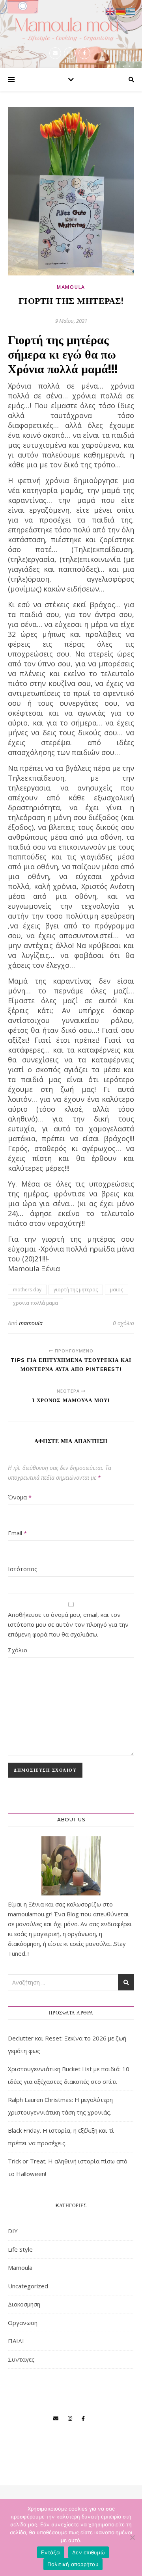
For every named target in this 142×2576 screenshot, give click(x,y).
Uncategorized (28, 2286)
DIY (13, 2231)
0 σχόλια (123, 1323)
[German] (121, 11)
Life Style (20, 2249)
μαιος (117, 1290)
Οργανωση (23, 2323)
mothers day (27, 1290)
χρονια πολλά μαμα (35, 1303)
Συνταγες (21, 2359)
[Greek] (131, 11)
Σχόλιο (18, 1650)
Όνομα (20, 1497)
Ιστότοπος (23, 1569)
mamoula (31, 1323)
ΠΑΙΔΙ (16, 2341)
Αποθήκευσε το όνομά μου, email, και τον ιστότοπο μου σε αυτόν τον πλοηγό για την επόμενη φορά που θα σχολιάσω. (68, 1624)
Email (17, 1533)
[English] (110, 11)
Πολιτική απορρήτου (73, 2564)
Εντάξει (51, 2552)
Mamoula (71, 287)
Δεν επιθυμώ (89, 2552)
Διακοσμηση (24, 2304)
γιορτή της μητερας (76, 1290)
